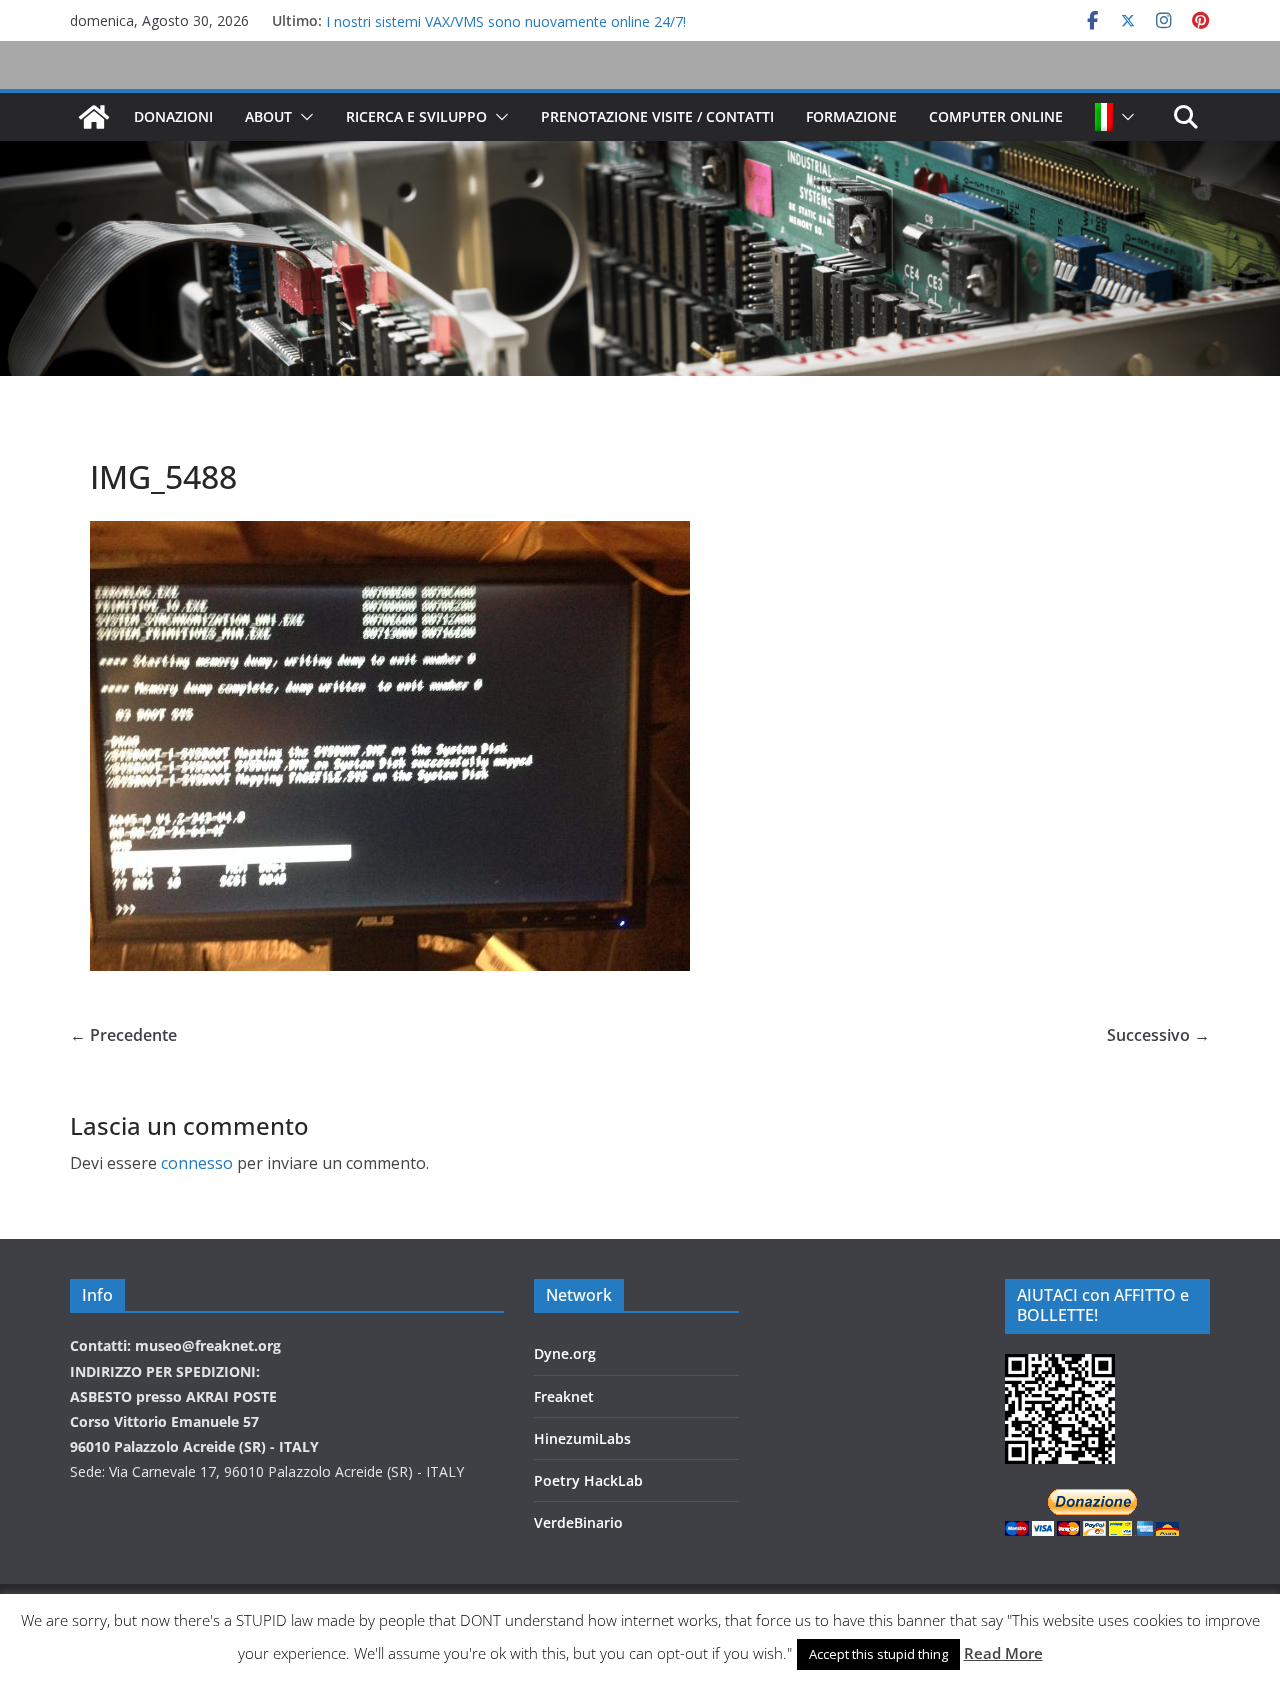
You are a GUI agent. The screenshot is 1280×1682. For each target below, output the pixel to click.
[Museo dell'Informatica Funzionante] (94, 117)
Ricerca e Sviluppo (416, 116)
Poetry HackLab (588, 1480)
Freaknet (564, 1396)
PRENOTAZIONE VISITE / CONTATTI (657, 116)
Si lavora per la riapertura (407, 20)
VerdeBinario (578, 1522)
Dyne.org (565, 1353)
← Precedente (123, 1035)
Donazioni (173, 116)
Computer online (996, 116)
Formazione (851, 116)
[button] (303, 117)
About (268, 116)
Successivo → (1158, 1035)
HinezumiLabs (582, 1438)
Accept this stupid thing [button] (878, 1654)
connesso (197, 1163)
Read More (1003, 1653)
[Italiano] (1104, 117)
